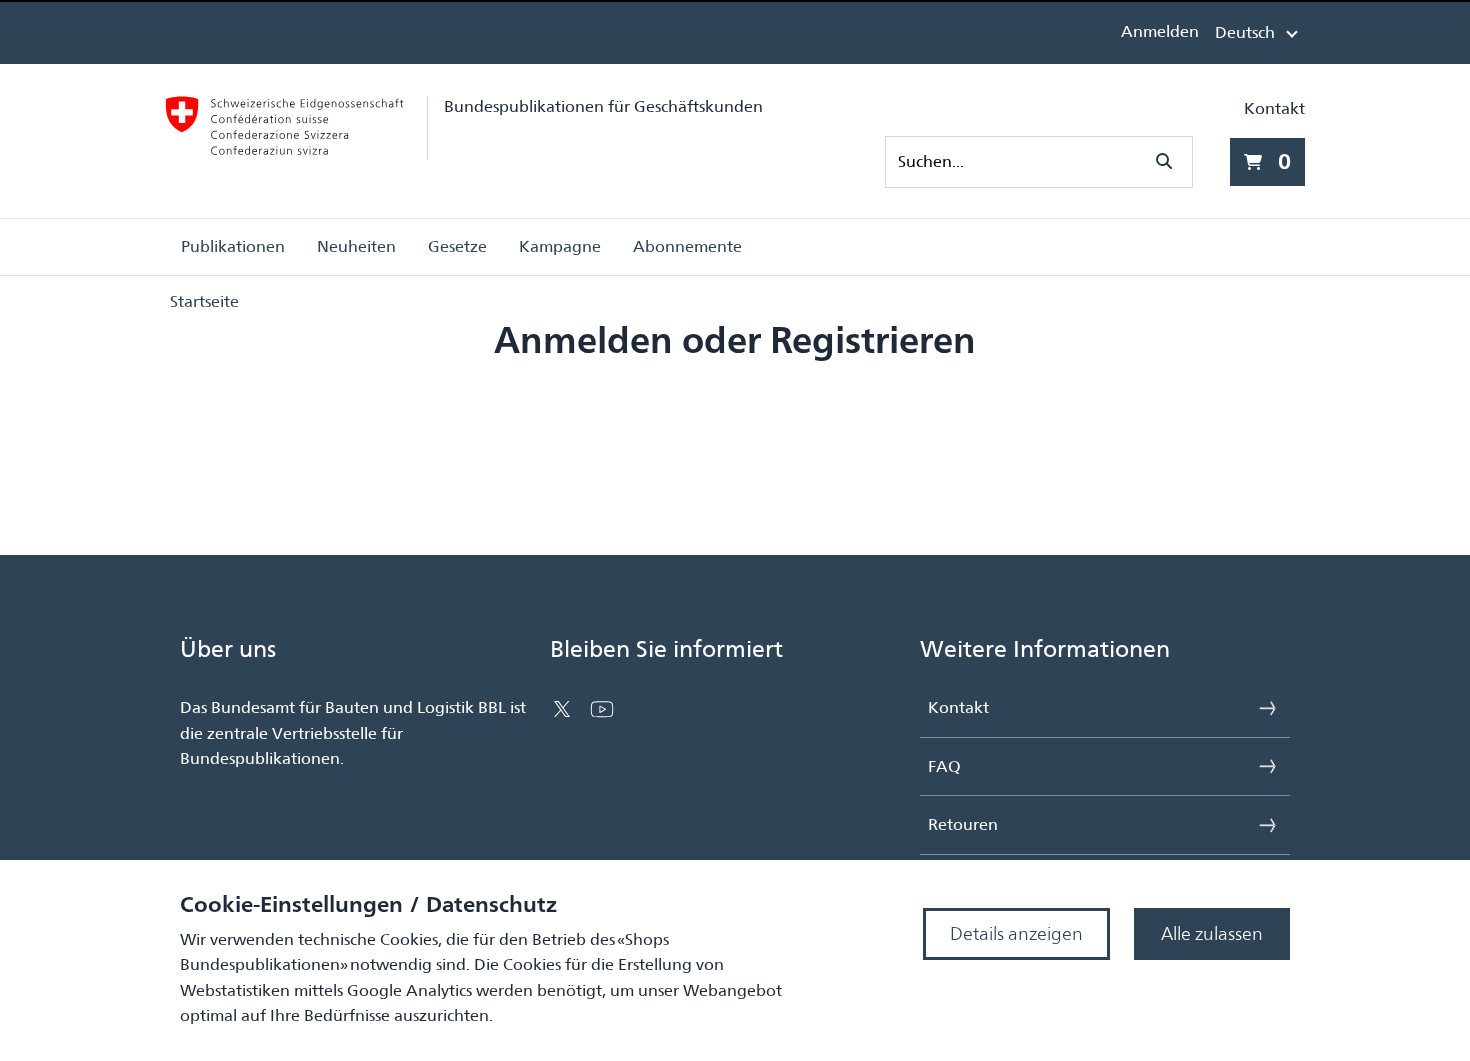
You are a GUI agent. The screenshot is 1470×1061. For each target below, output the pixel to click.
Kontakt (1274, 108)
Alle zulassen (1212, 933)
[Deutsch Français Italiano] (1255, 32)
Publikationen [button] (233, 246)
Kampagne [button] (560, 246)
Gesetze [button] (457, 246)
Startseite (204, 301)
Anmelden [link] (1160, 31)
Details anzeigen (1016, 933)
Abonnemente (687, 246)
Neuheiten (356, 246)
